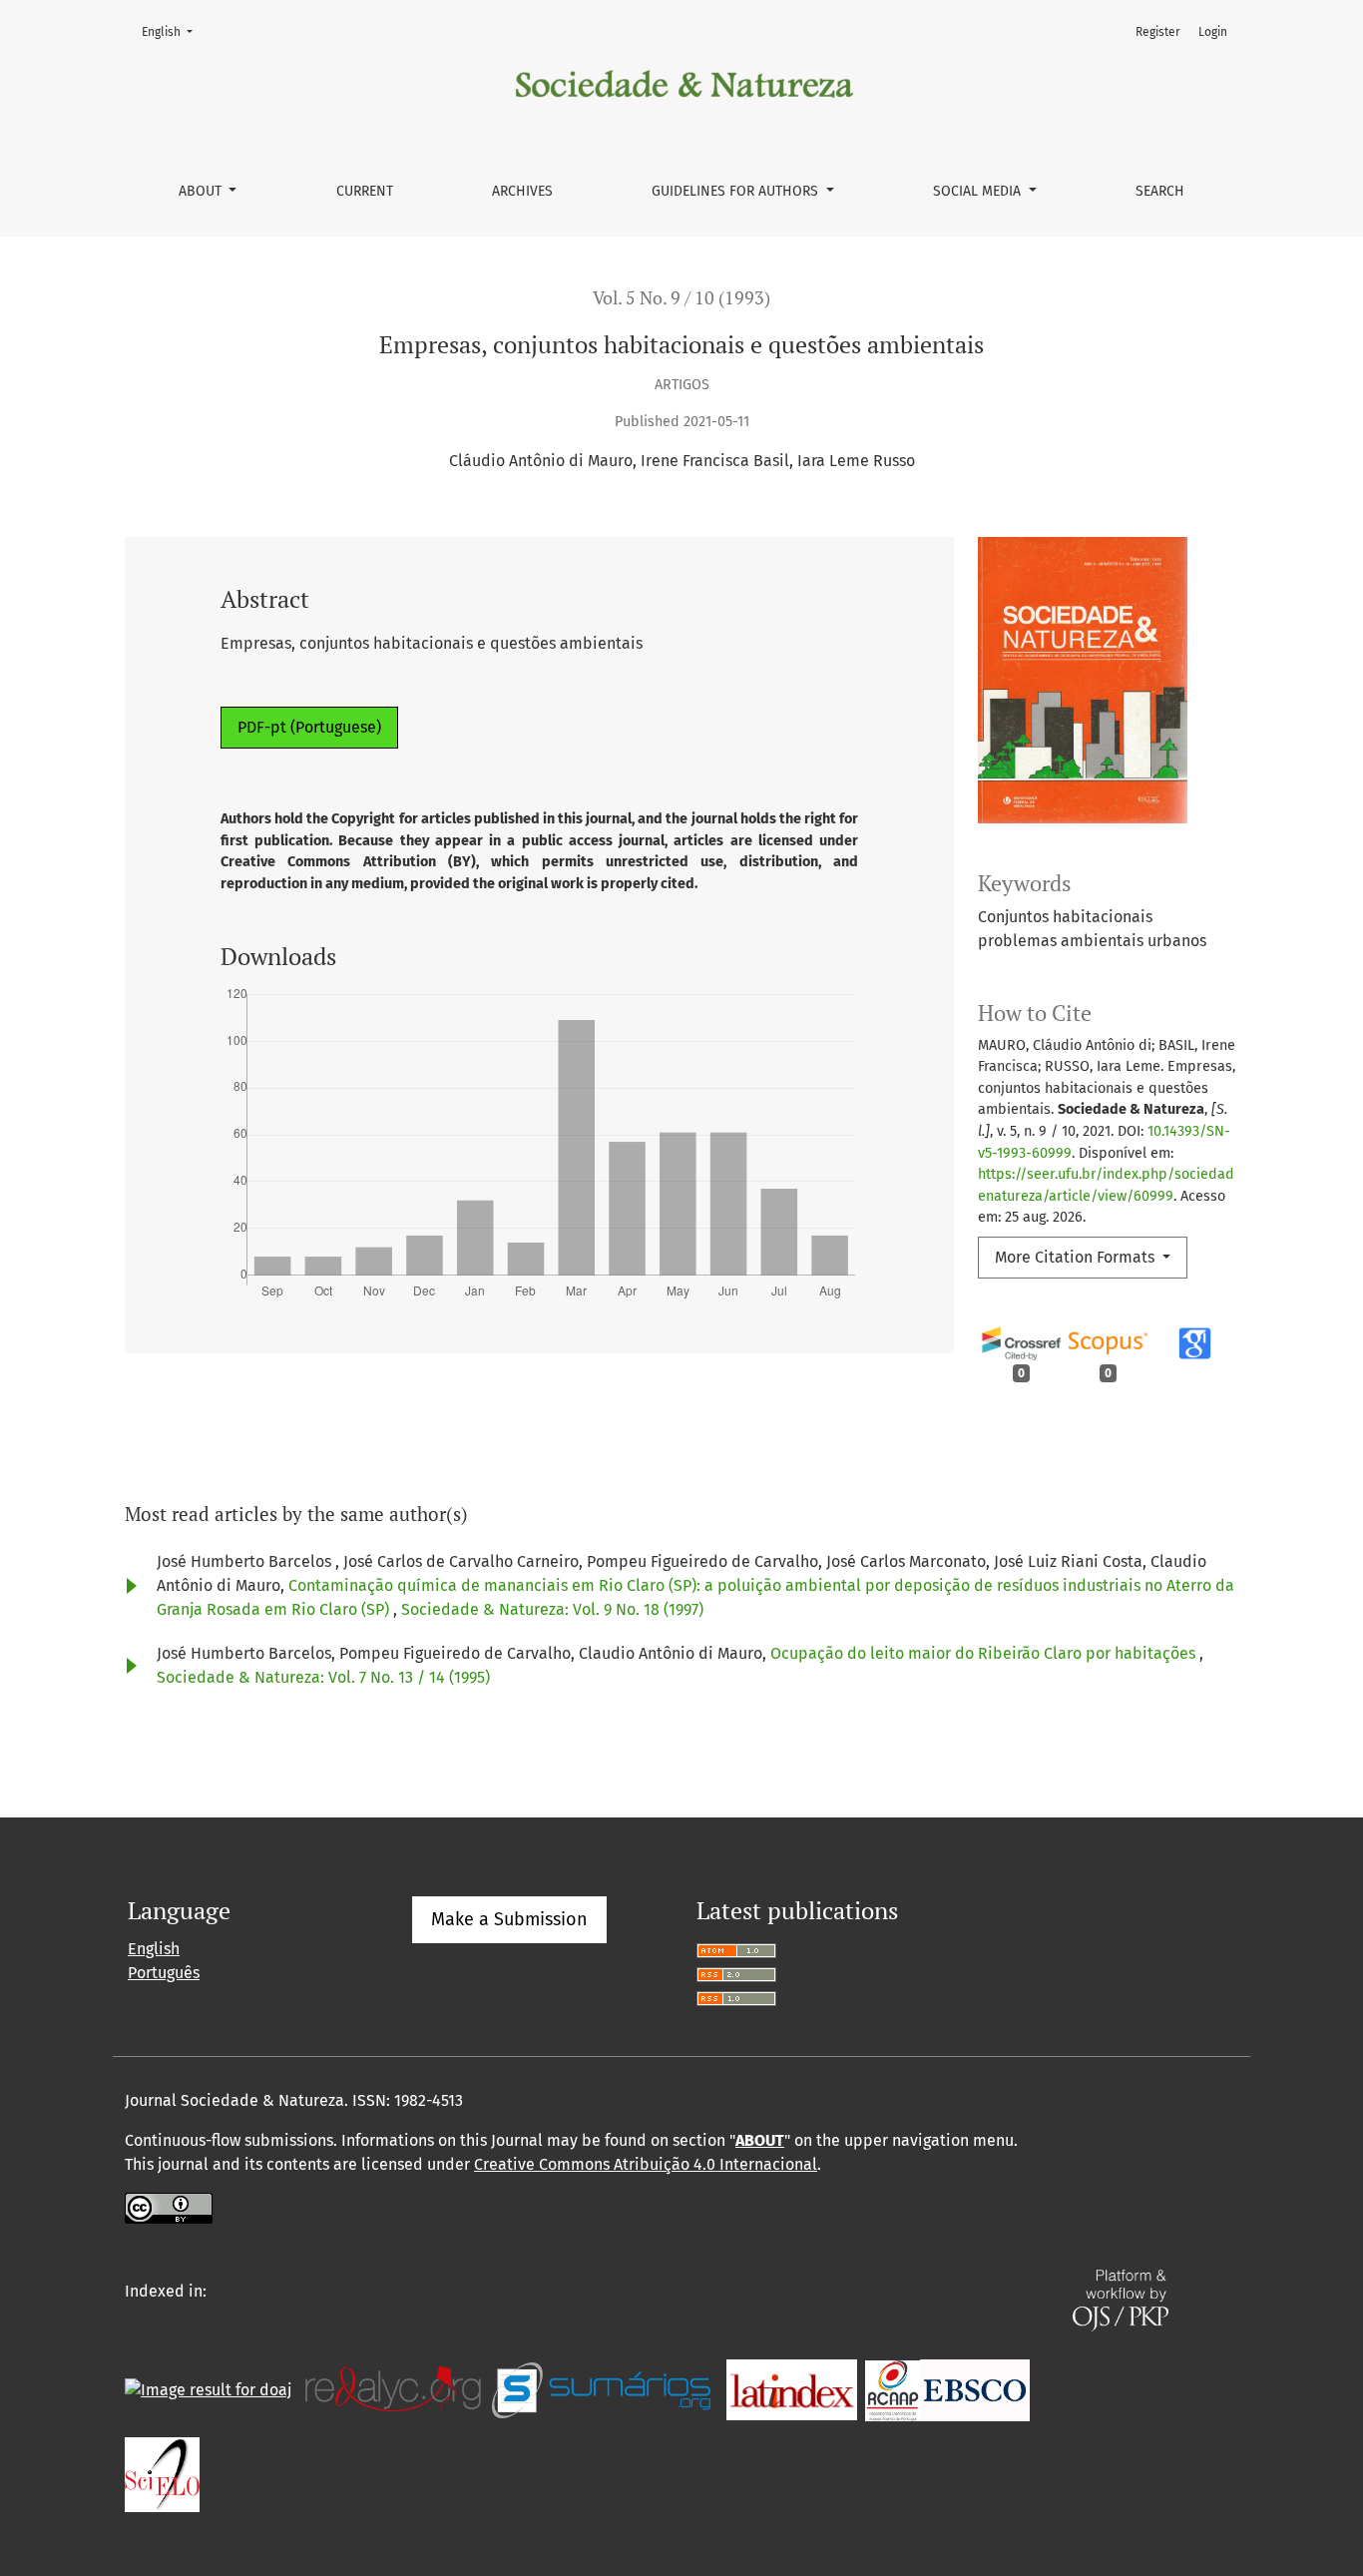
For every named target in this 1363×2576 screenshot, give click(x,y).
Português (164, 1973)
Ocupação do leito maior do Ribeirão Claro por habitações (985, 1653)
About (202, 191)
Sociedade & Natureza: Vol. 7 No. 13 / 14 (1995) (323, 1677)
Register (1158, 32)
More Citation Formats (1077, 1257)
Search (1160, 191)
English (173, 31)
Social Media (979, 191)
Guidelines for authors (737, 191)
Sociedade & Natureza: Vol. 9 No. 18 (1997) (552, 1609)
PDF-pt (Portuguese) (309, 727)
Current (365, 191)
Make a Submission (509, 1919)
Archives (522, 191)
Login (1213, 32)
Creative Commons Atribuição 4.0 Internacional (646, 2164)
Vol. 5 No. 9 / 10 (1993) (681, 298)
